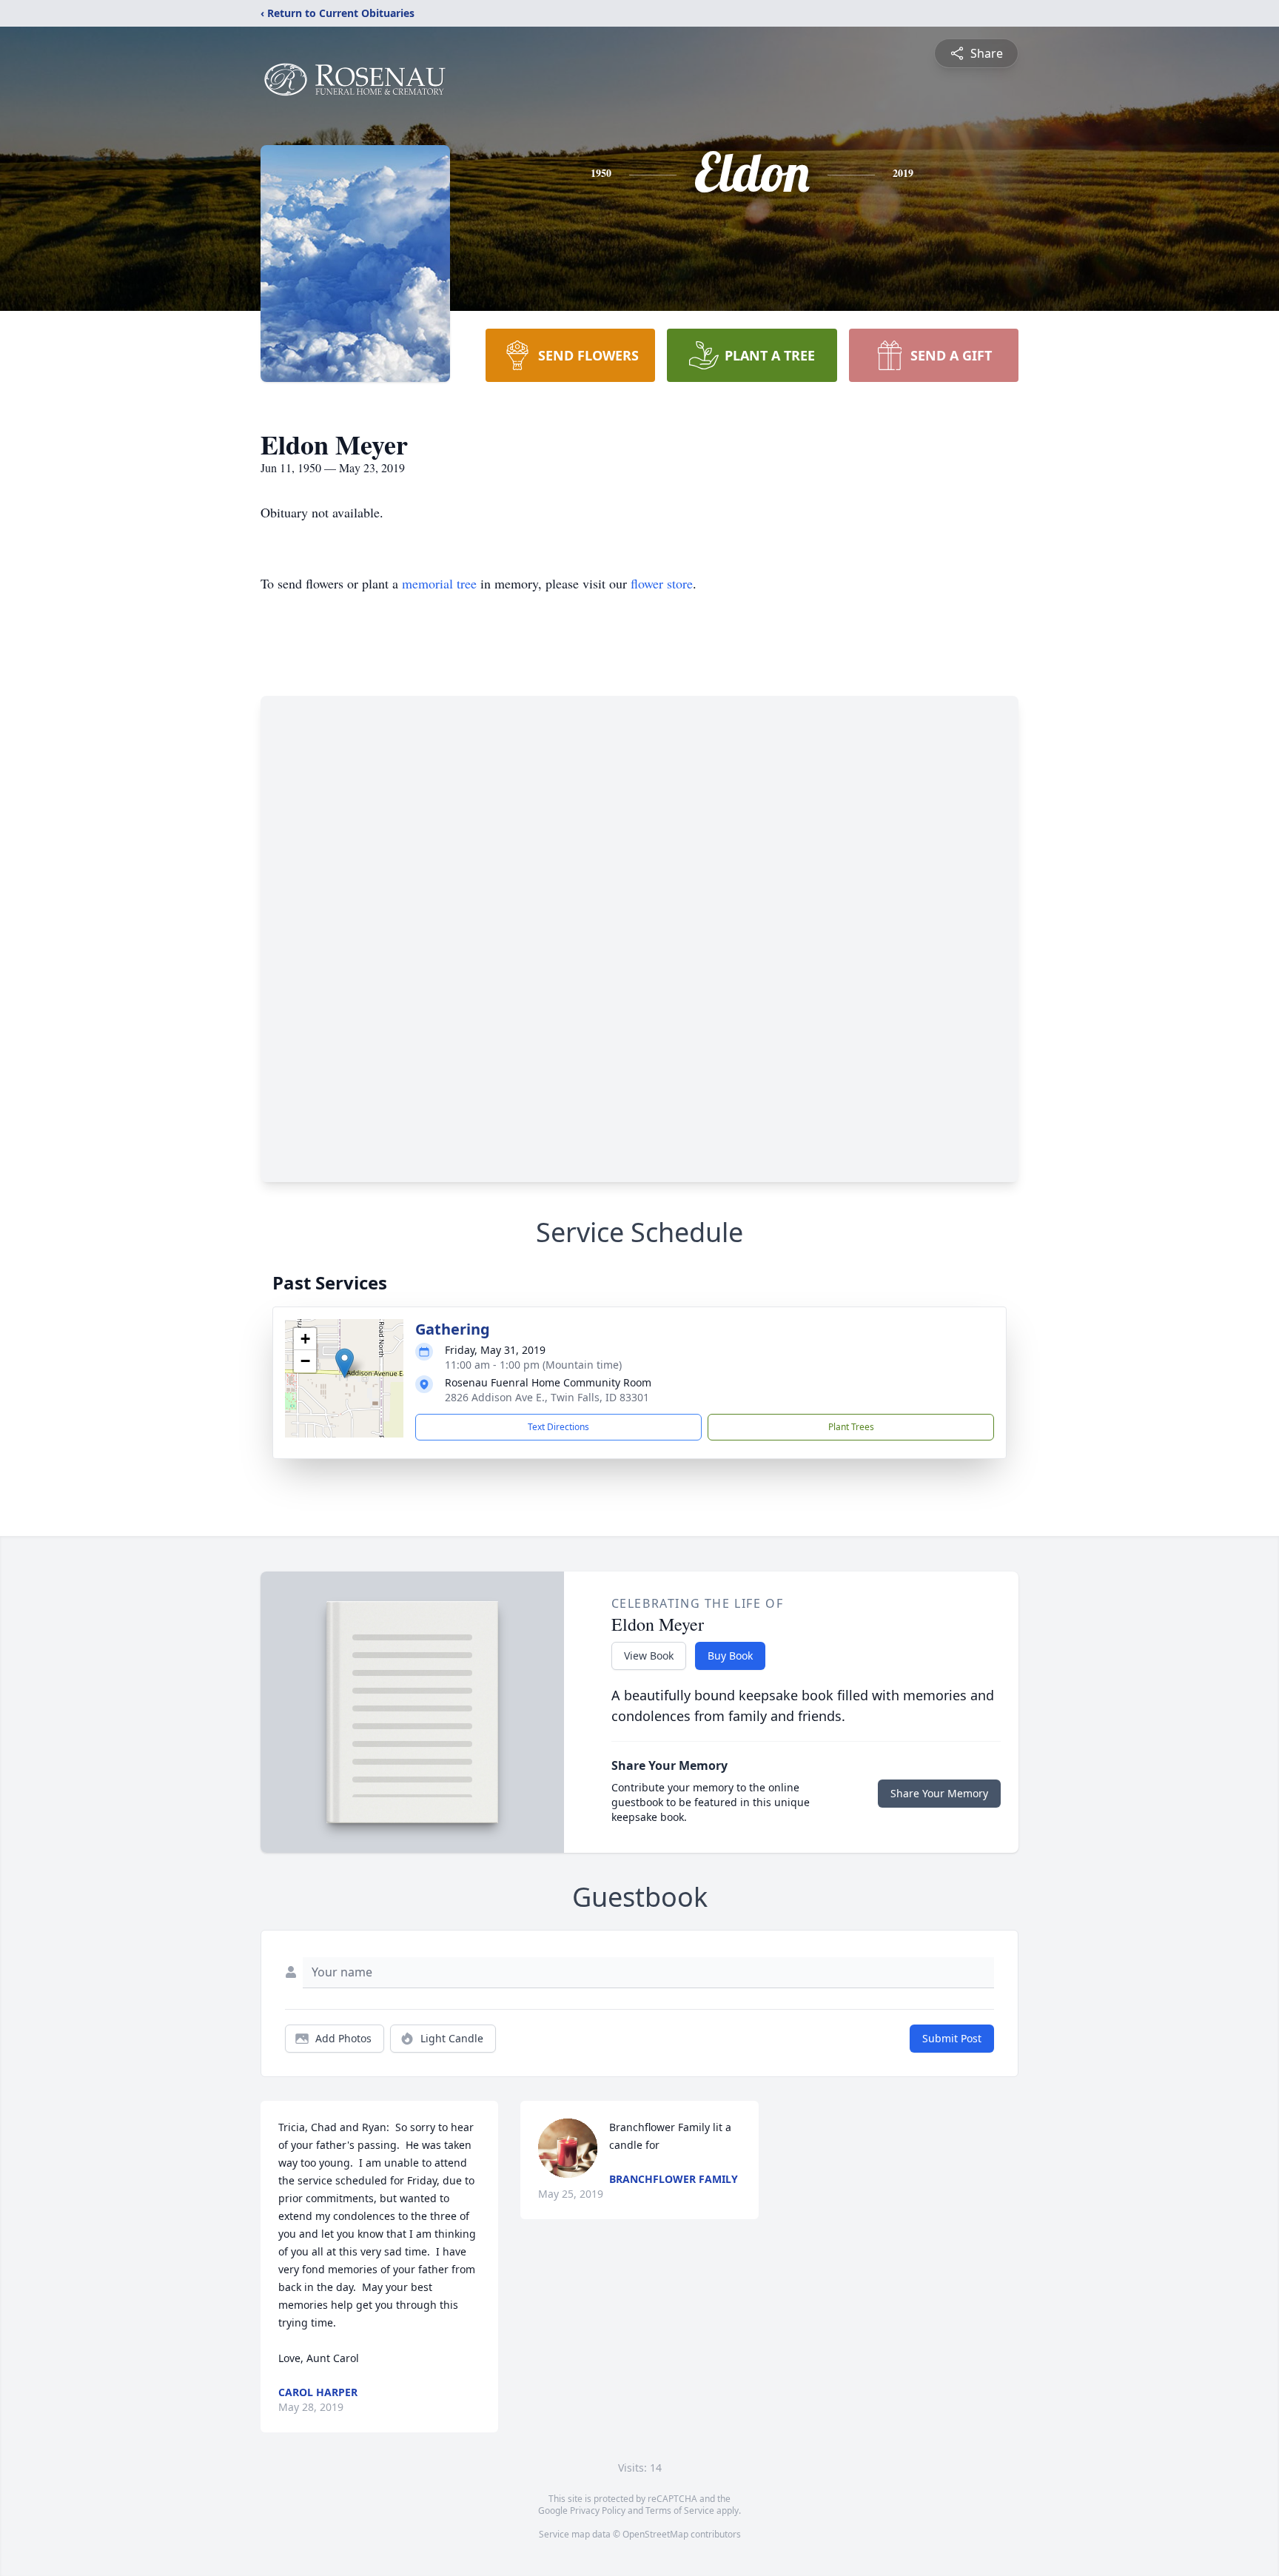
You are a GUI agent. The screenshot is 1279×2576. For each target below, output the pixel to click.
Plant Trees (851, 1427)
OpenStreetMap (655, 2534)
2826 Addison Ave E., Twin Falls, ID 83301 (547, 1397)
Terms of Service (680, 2510)
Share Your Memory (939, 1793)
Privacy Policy (598, 2510)
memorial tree (439, 583)
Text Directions (558, 1427)
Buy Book (730, 1656)
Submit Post (952, 2038)
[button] (345, 1363)
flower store (662, 583)
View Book (649, 1656)
